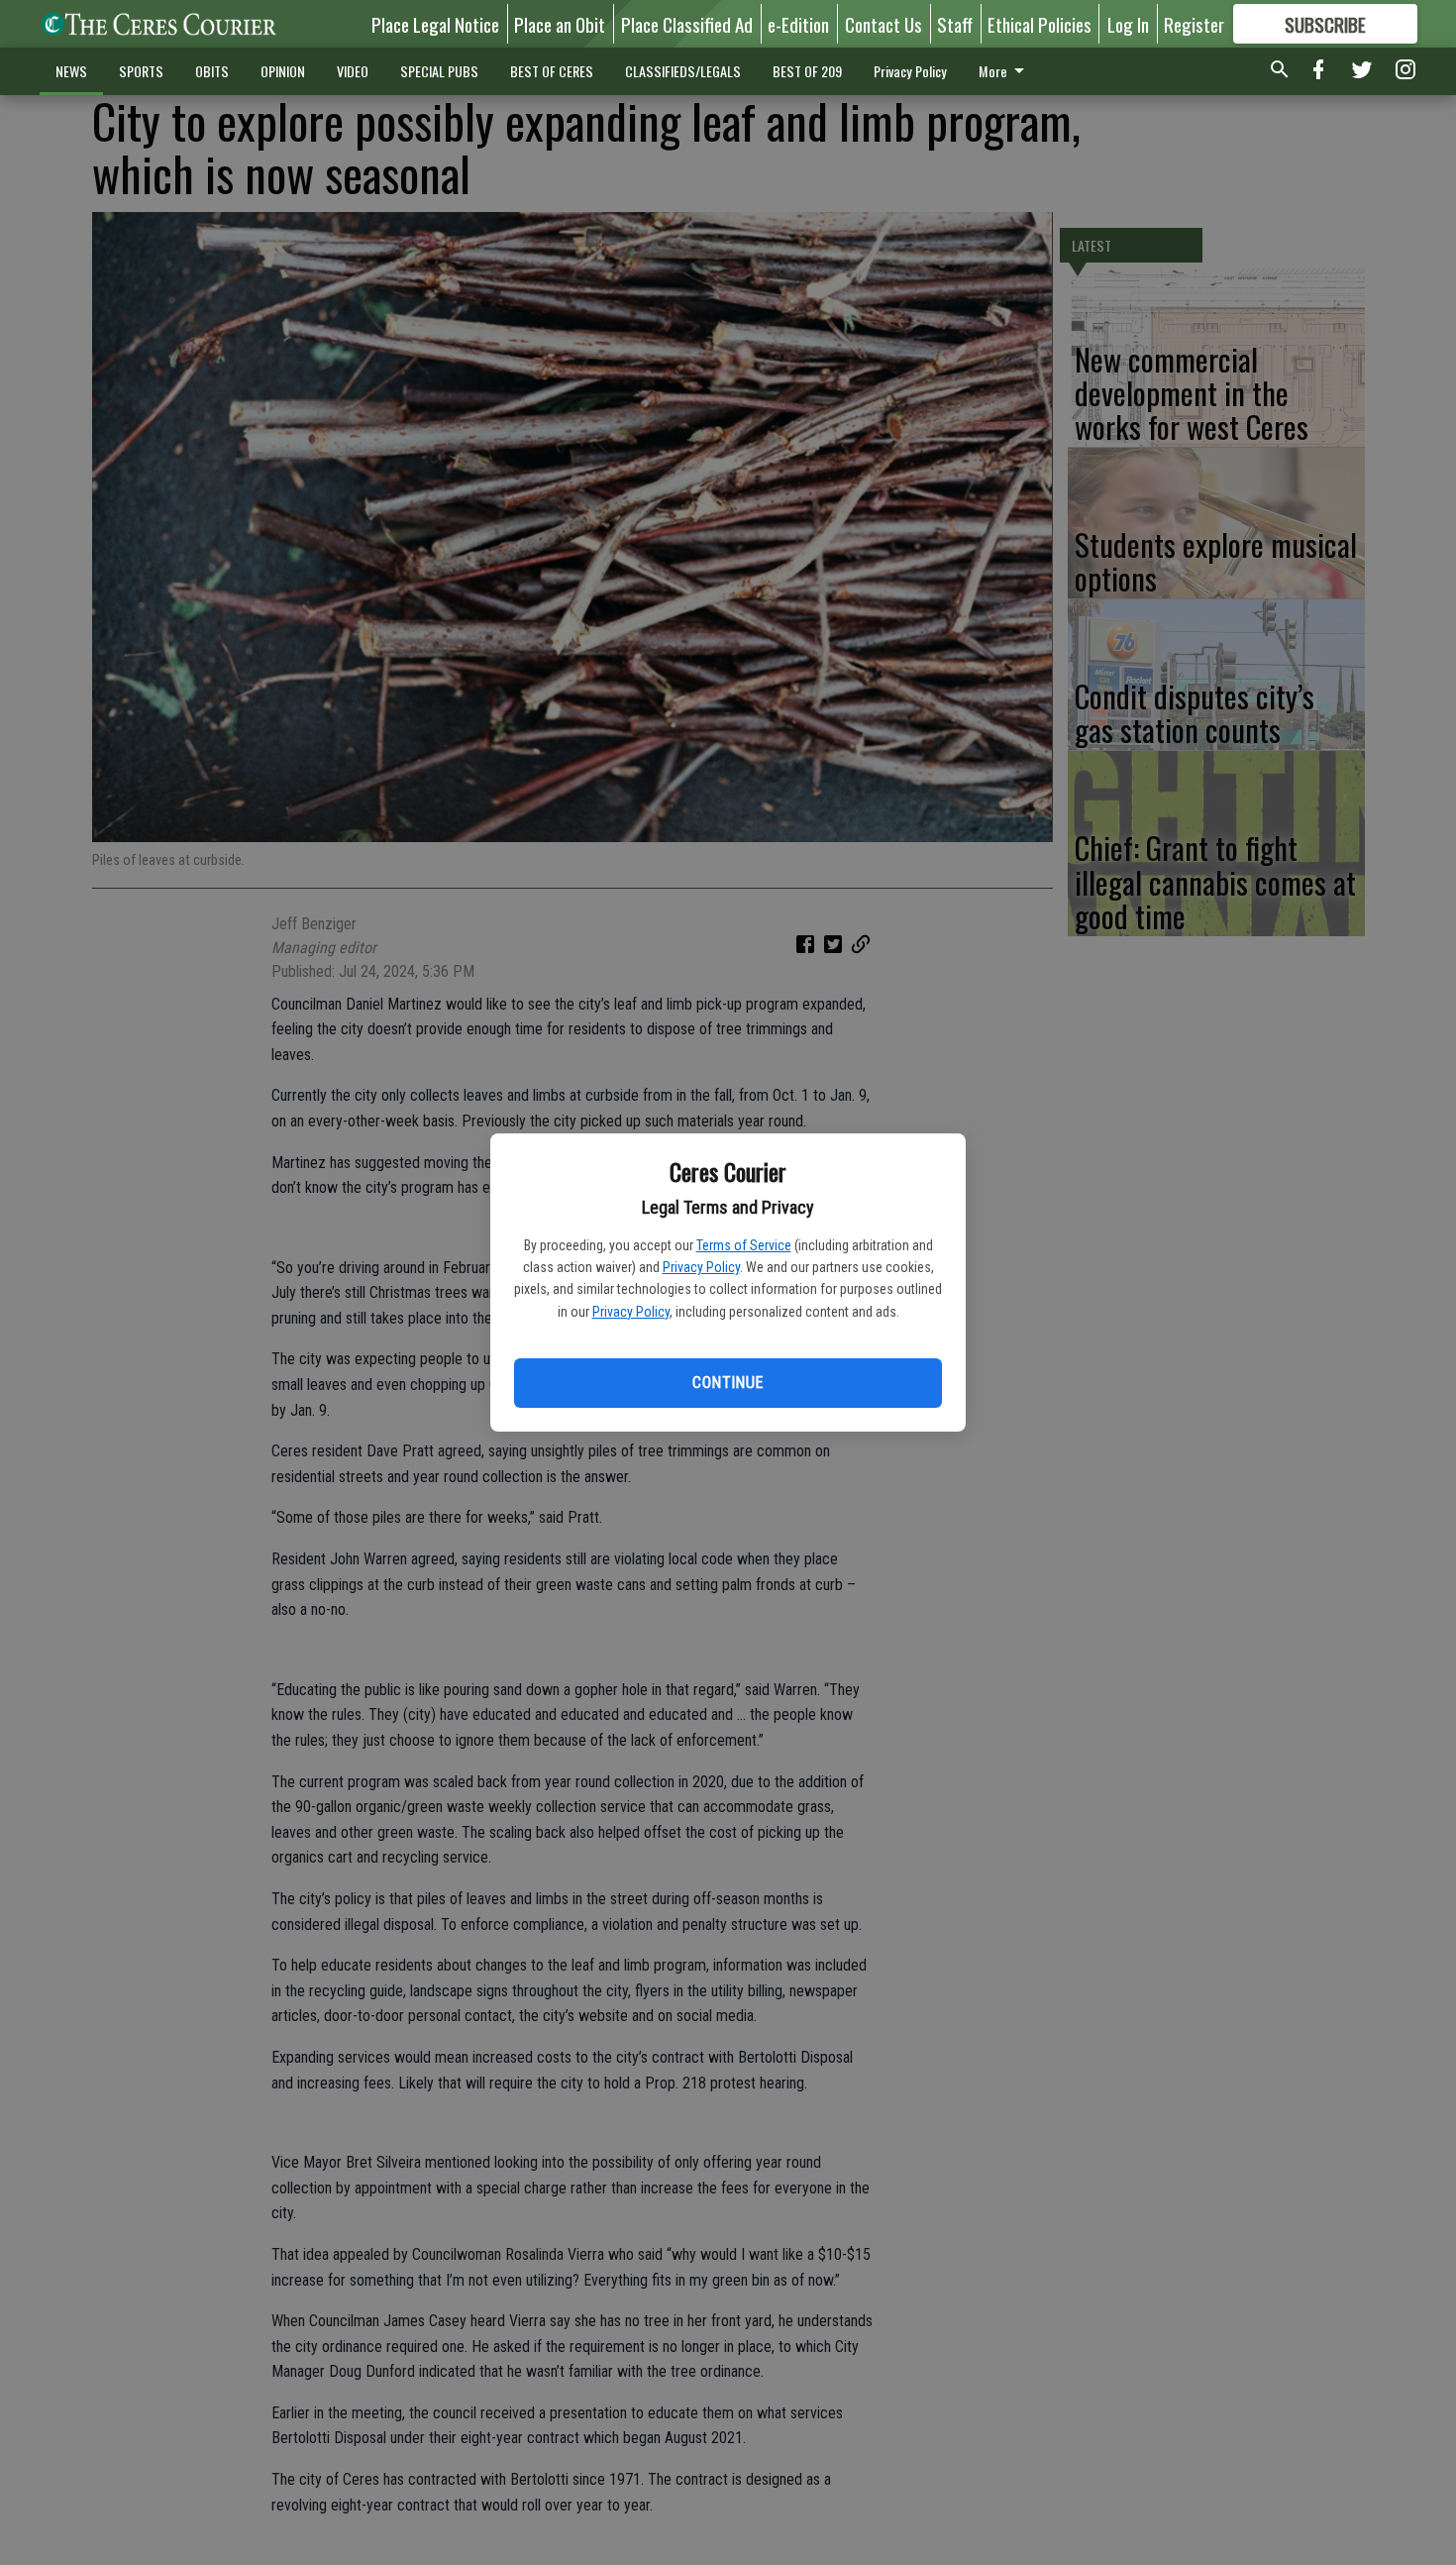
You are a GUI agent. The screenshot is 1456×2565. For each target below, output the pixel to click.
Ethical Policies (1040, 24)
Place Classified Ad (687, 24)
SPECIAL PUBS (439, 71)
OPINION (283, 71)
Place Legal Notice (435, 24)
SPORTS (141, 71)
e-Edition (798, 24)
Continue (728, 1383)
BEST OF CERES (552, 71)
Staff (955, 24)
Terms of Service (744, 1245)
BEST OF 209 (807, 71)
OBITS (212, 71)
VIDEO (353, 71)
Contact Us (884, 24)
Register (1194, 24)
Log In (1128, 24)
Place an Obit (560, 24)
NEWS (71, 71)
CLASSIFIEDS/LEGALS (683, 71)
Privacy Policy (701, 1267)
